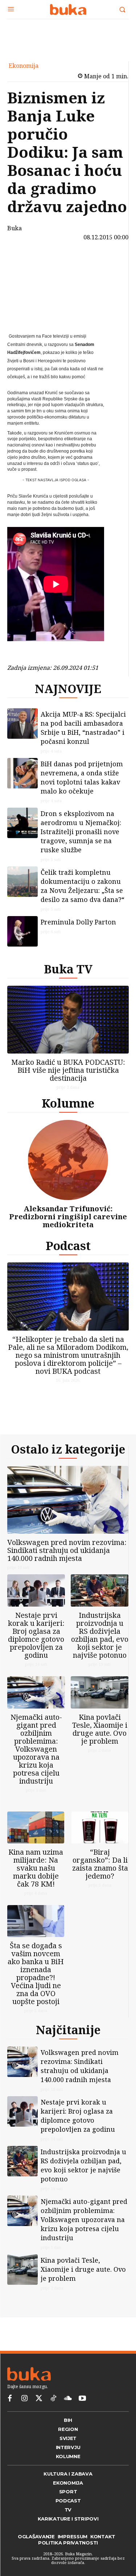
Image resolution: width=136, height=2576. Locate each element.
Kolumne (68, 1103)
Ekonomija (24, 66)
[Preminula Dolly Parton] (22, 931)
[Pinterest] (24, 296)
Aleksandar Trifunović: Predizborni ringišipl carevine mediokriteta (68, 1217)
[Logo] (68, 9)
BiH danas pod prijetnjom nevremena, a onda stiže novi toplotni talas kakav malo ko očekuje (82, 777)
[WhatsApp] (24, 313)
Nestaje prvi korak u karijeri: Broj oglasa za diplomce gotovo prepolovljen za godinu (36, 1635)
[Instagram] (24, 2399)
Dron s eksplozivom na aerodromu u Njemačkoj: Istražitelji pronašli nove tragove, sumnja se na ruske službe (81, 832)
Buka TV (68, 969)
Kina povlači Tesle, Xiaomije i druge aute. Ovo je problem (100, 1729)
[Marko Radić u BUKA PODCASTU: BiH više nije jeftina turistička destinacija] (68, 1020)
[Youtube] (82, 2399)
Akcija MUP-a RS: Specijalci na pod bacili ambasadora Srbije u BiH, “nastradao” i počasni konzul (83, 728)
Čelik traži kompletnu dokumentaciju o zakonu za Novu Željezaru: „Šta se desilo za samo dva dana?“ (83, 886)
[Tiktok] (53, 2399)
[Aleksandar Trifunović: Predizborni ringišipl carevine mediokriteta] (68, 1160)
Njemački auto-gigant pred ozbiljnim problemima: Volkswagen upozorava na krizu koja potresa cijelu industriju (36, 1749)
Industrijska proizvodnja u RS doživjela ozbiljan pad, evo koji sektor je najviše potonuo (100, 1635)
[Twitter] (39, 2399)
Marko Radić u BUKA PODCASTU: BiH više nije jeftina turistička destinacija (68, 1070)
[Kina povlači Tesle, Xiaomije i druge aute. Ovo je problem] (100, 1692)
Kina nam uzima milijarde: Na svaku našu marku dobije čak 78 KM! (36, 1868)
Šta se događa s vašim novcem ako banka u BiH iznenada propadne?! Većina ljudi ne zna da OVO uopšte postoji (36, 1973)
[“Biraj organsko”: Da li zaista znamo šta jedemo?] (100, 1827)
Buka (15, 228)
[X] (24, 279)
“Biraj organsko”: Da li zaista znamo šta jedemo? (100, 1864)
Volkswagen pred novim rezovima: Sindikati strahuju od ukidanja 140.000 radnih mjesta (67, 1550)
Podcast (68, 1246)
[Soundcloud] (68, 2399)
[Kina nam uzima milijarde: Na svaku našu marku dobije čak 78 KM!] (36, 1827)
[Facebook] (24, 262)
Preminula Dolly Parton (78, 922)
